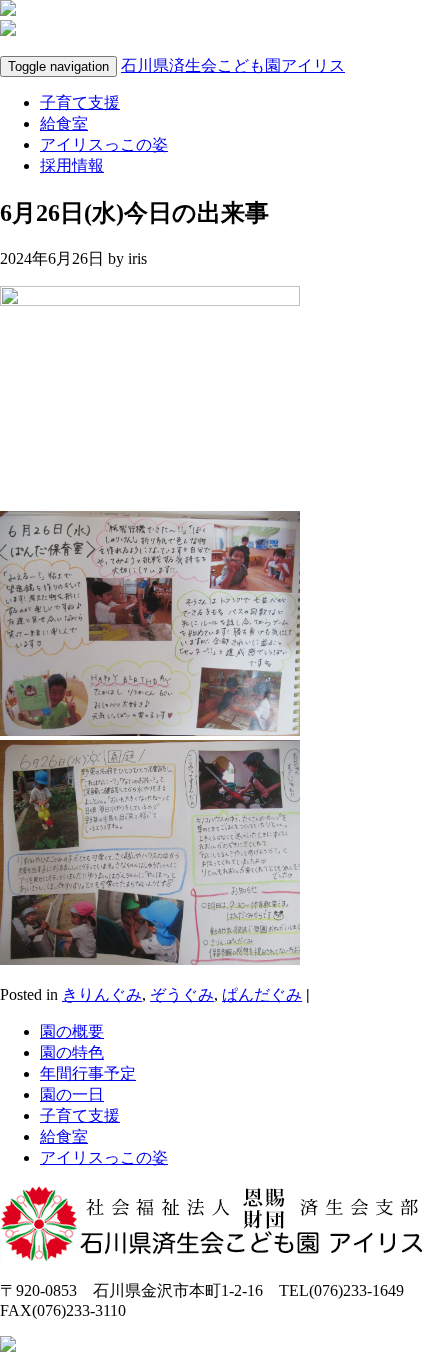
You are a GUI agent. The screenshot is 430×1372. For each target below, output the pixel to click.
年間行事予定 (88, 1073)
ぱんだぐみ (262, 994)
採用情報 (72, 165)
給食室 (64, 123)
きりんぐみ (102, 994)
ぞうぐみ (182, 994)
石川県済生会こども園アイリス (233, 65)
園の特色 (72, 1052)
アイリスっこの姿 (104, 144)
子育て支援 (80, 102)
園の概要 (72, 1031)
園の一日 (72, 1094)
